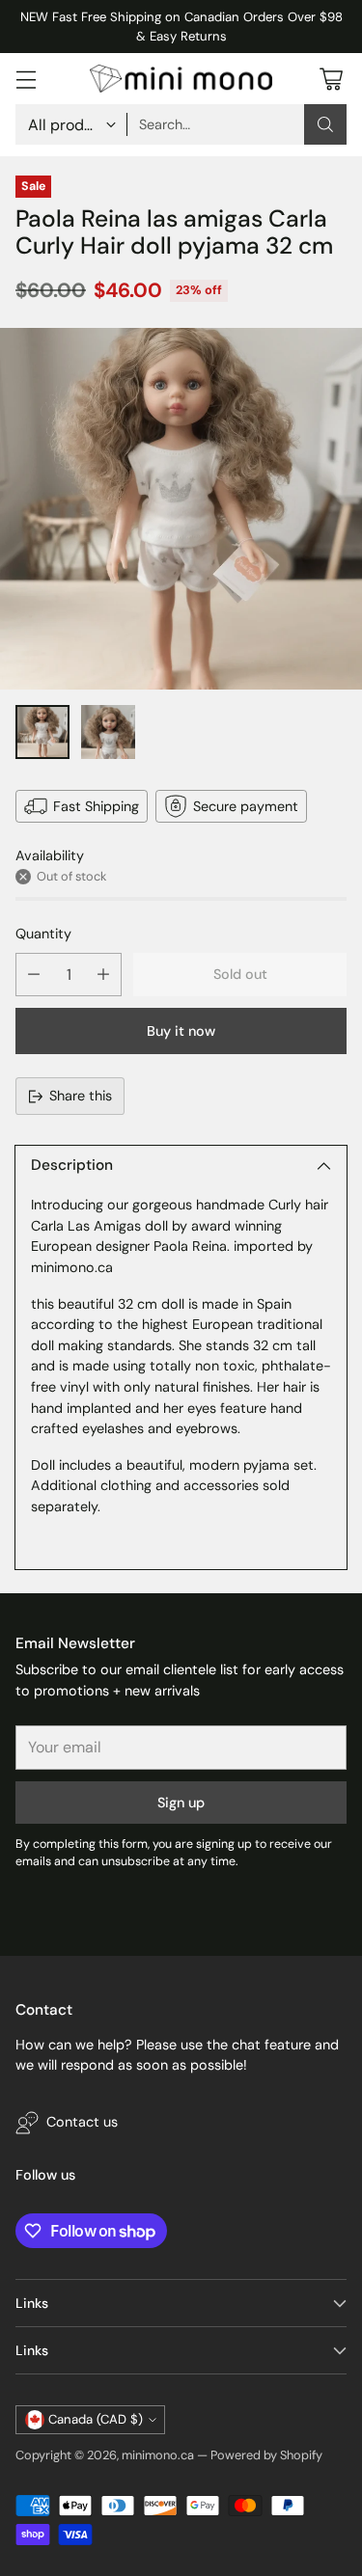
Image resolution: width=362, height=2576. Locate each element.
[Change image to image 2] (108, 732)
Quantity (43, 934)
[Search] (325, 124)
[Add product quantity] (103, 975)
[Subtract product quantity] (34, 975)
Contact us (82, 2122)
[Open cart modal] (331, 79)
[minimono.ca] (181, 79)
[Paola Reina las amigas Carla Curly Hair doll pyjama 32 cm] (181, 509)
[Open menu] (26, 79)
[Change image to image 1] (42, 732)
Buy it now (181, 1031)
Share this (81, 1096)
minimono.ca (158, 2455)
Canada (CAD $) (96, 2419)
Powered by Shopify (266, 2455)
